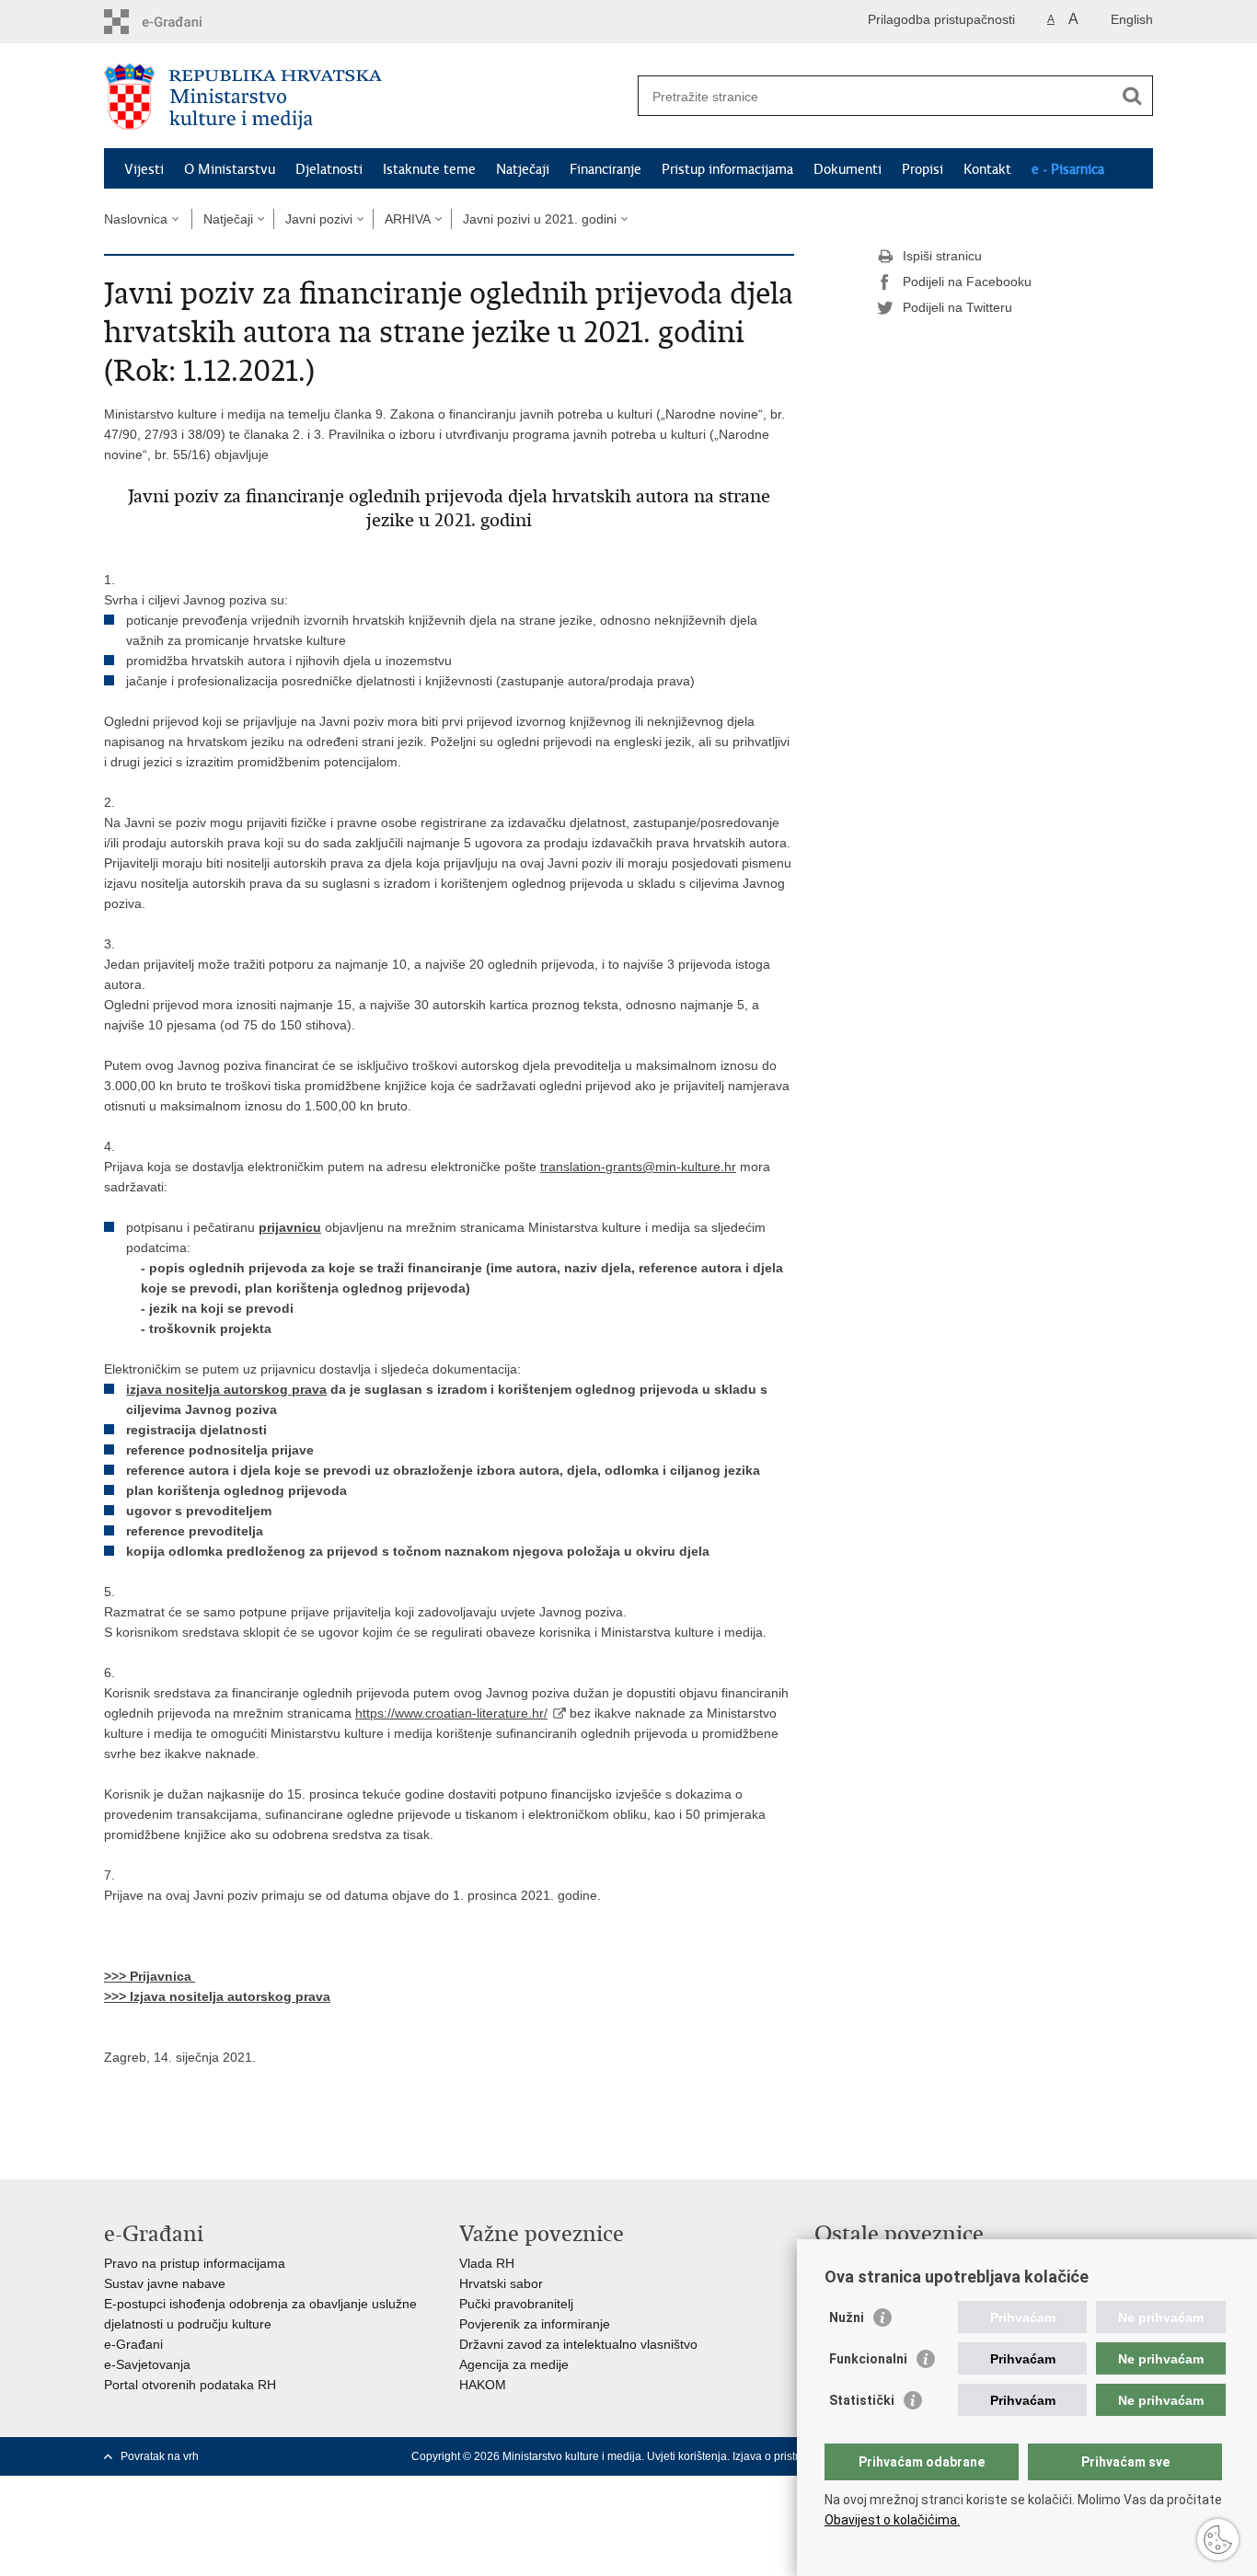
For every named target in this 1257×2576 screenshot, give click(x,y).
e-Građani (133, 2344)
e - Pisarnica (1068, 169)
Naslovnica (136, 219)
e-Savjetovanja (147, 2364)
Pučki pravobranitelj (516, 2304)
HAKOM (483, 2385)
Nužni (847, 2317)
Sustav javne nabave (165, 2283)
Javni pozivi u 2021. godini (540, 219)
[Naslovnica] (366, 97)
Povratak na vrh (160, 2456)
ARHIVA (408, 219)
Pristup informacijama (727, 169)
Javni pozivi (319, 219)
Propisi (923, 169)
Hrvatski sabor (501, 2283)
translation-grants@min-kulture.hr (638, 1167)
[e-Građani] (183, 22)
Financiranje (605, 169)
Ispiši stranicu (942, 256)
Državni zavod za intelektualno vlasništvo (578, 2344)
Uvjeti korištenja (687, 2456)
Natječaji (523, 169)
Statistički (862, 2400)
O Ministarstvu (230, 169)
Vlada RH (487, 2263)
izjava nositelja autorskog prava (226, 1389)
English (1132, 19)
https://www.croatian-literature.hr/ (451, 1713)
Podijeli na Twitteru (957, 307)
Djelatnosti (329, 169)
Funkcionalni (868, 2359)
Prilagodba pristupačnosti (941, 19)
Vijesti (144, 169)
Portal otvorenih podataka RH (190, 2385)
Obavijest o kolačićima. (892, 2520)
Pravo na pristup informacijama (195, 2263)
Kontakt (987, 169)
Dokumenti (848, 169)
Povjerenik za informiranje (535, 2324)
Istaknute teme (429, 169)
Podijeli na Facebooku (967, 282)
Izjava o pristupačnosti (788, 2456)
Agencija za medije (514, 2364)
